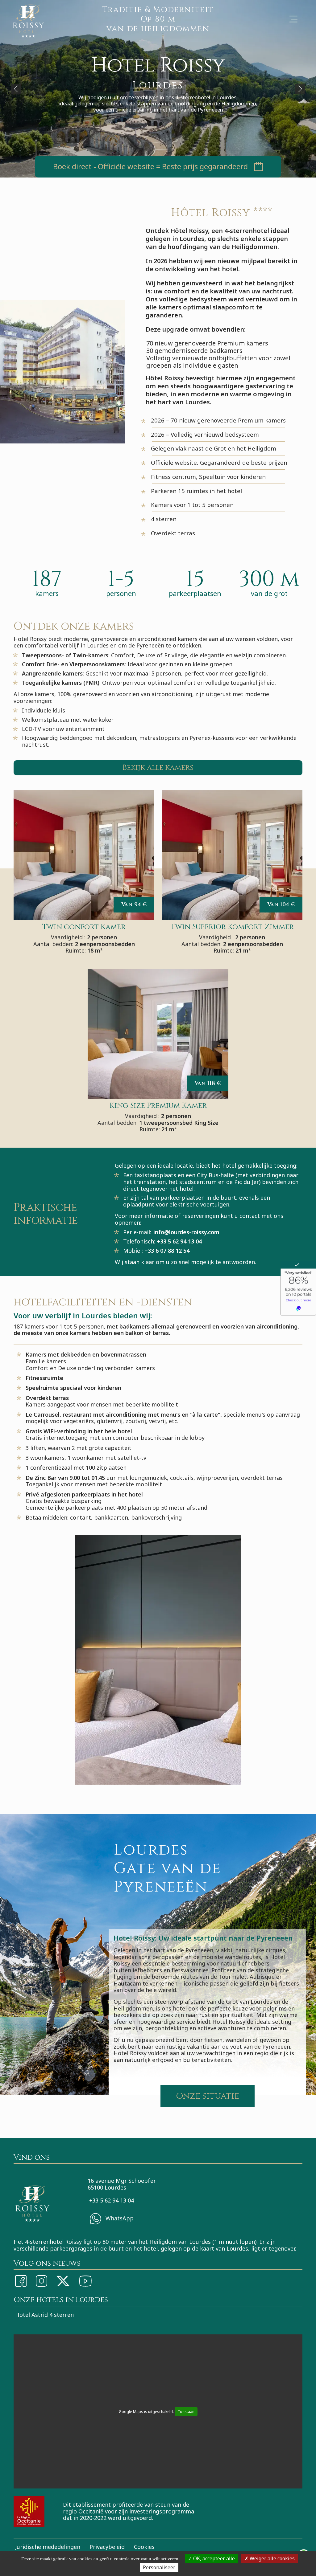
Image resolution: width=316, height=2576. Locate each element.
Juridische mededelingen (48, 2547)
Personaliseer (159, 2567)
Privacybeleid (107, 2547)
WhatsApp (119, 2218)
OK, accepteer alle (213, 2558)
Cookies (144, 2547)
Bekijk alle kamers (158, 768)
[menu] (293, 19)
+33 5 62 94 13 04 (112, 2200)
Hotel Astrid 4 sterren (44, 2315)
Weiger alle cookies (272, 2558)
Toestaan (186, 2412)
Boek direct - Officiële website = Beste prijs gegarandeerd (150, 167)
